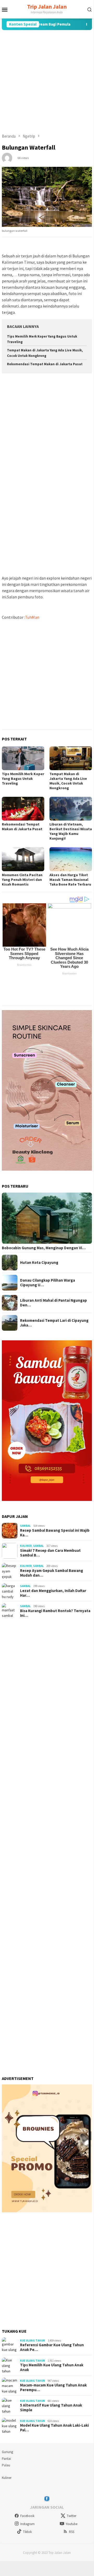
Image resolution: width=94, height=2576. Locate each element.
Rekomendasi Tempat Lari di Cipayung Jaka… (54, 1323)
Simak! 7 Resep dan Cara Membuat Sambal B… (50, 1553)
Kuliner (26, 1546)
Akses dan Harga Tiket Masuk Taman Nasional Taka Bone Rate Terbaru (70, 880)
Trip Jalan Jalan (47, 7)
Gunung (7, 2452)
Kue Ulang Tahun (33, 2341)
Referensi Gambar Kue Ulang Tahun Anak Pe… (52, 2347)
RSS (72, 2532)
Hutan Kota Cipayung (39, 1263)
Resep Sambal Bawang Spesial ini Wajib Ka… (55, 1533)
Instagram (27, 2524)
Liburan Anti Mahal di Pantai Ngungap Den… (54, 1303)
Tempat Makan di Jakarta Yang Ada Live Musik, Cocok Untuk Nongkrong (68, 781)
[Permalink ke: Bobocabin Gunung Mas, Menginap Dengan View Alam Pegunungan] (47, 1218)
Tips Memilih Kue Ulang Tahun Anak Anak (52, 2367)
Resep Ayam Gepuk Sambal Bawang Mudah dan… (52, 1573)
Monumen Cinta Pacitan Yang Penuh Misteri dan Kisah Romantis (22, 880)
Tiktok (27, 2532)
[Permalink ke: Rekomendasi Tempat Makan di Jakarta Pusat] (23, 809)
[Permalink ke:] (7, 157)
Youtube (71, 2524)
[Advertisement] (47, 82)
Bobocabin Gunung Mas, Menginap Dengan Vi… (44, 1248)
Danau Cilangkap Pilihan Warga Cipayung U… (48, 1283)
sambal (25, 1526)
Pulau (6, 2465)
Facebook (27, 2516)
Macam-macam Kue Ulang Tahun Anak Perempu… (53, 2388)
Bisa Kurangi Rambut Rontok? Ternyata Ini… (55, 1613)
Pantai (6, 2459)
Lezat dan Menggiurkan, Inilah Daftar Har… (53, 1593)
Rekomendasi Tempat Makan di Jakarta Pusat (45, 364)
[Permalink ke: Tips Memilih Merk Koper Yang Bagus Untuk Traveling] (23, 758)
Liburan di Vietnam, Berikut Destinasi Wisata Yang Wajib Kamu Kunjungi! (71, 831)
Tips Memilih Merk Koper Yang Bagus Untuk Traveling (23, 779)
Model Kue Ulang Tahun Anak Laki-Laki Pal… (54, 2428)
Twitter (71, 2516)
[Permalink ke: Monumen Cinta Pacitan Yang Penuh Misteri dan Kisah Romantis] (23, 859)
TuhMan (32, 617)
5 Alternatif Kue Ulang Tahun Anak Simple (51, 2408)
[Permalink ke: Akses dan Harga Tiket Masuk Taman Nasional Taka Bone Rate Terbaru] (71, 859)
